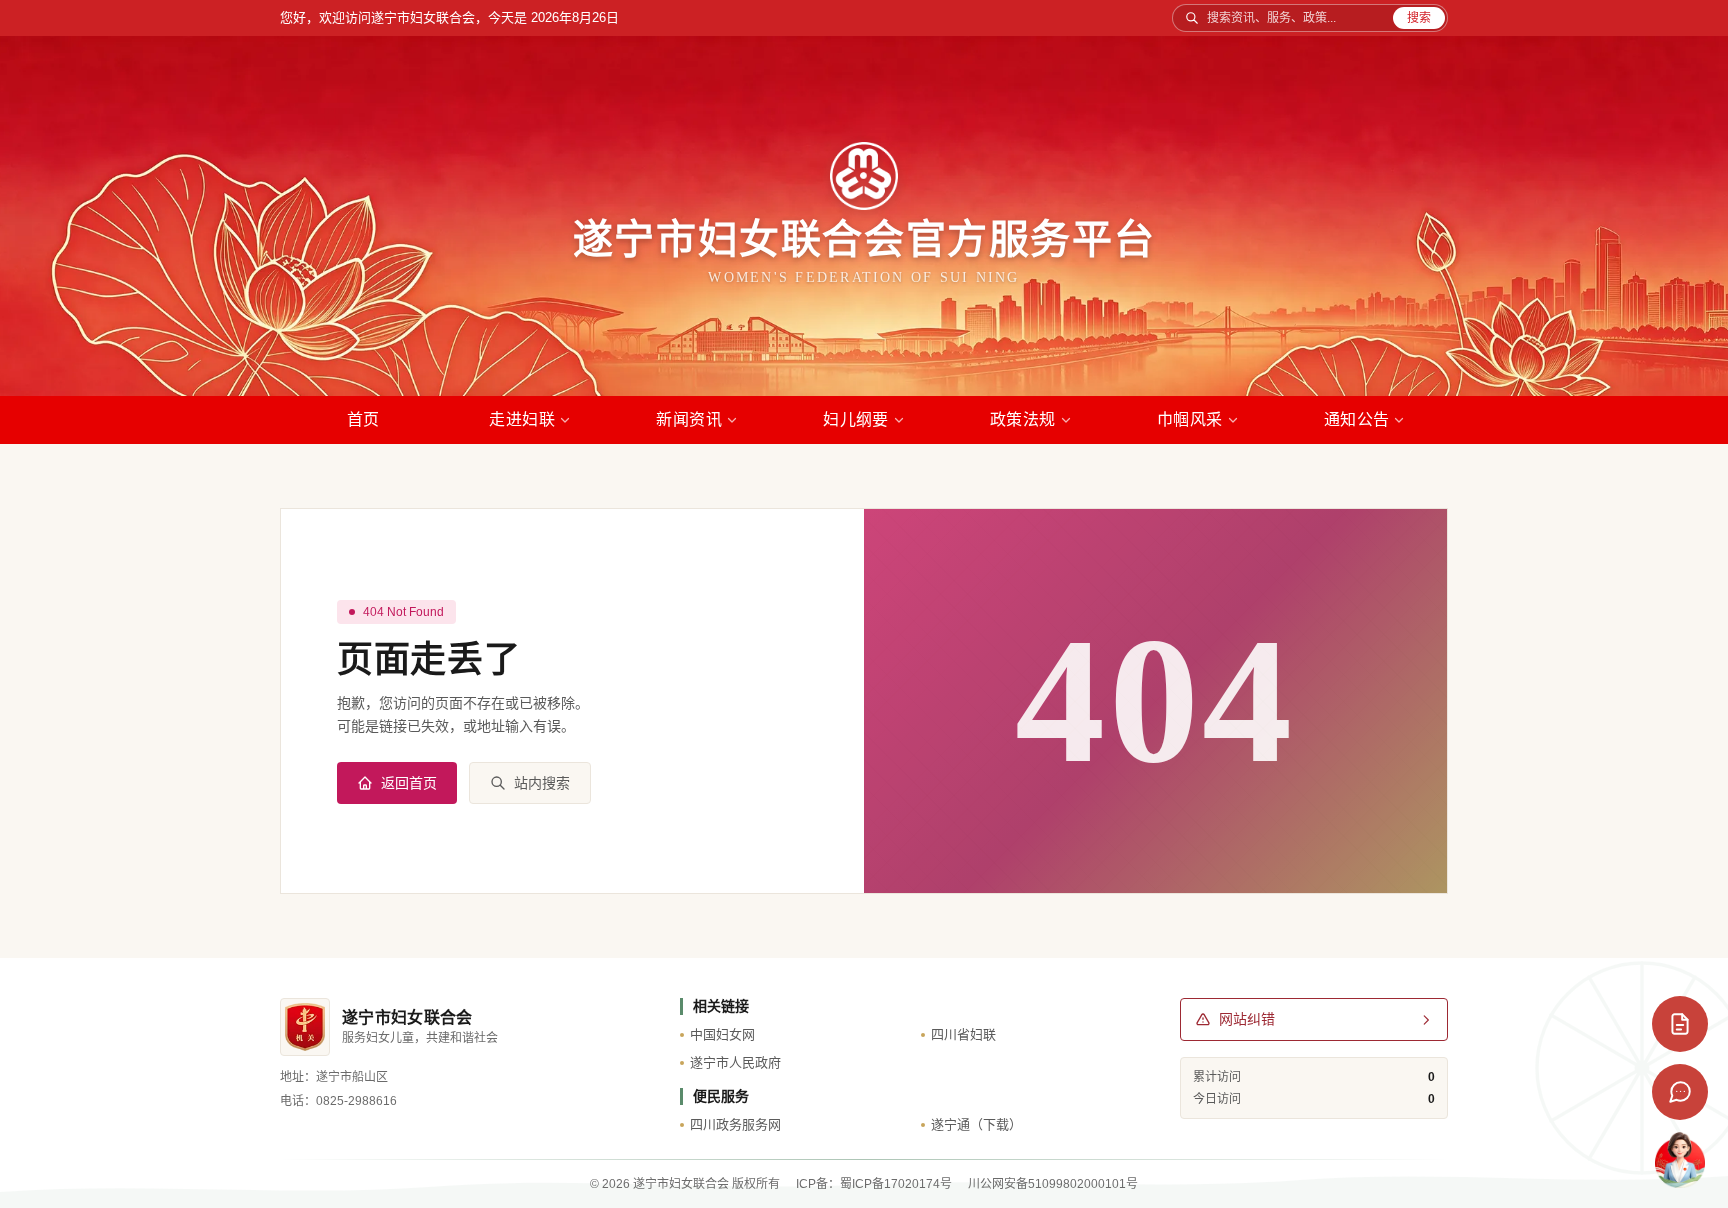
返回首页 (409, 783)
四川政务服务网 (735, 1124)
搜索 (1419, 18)
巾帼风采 (1190, 419)
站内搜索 (542, 783)
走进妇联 (522, 419)
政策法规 (1023, 419)
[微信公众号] (1680, 1092)
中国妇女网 (722, 1034)
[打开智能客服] (1680, 1160)
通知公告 (1357, 419)
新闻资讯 (689, 419)
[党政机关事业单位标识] (305, 1027)
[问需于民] (1680, 1024)
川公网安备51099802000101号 (1053, 1184)
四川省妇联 (963, 1034)
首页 (363, 419)
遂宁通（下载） (976, 1124)
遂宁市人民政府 (735, 1062)
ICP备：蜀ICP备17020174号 (874, 1184)
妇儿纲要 (856, 419)
